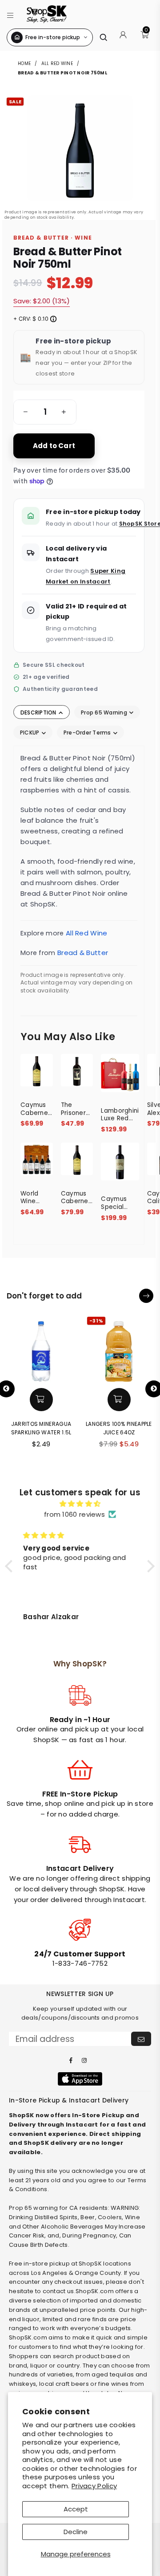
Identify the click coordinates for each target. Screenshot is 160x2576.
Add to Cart (54, 446)
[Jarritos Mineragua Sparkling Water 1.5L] (41, 1349)
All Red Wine (57, 63)
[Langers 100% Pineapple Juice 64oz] (119, 1349)
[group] (45, 412)
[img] (80, 1504)
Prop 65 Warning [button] (105, 712)
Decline (76, 2532)
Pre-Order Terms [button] (88, 733)
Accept (76, 2509)
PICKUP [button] (30, 733)
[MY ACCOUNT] (123, 37)
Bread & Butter (83, 953)
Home (25, 63)
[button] (10, 14)
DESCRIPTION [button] (39, 712)
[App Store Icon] (80, 2079)
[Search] (103, 37)
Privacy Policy (94, 2486)
